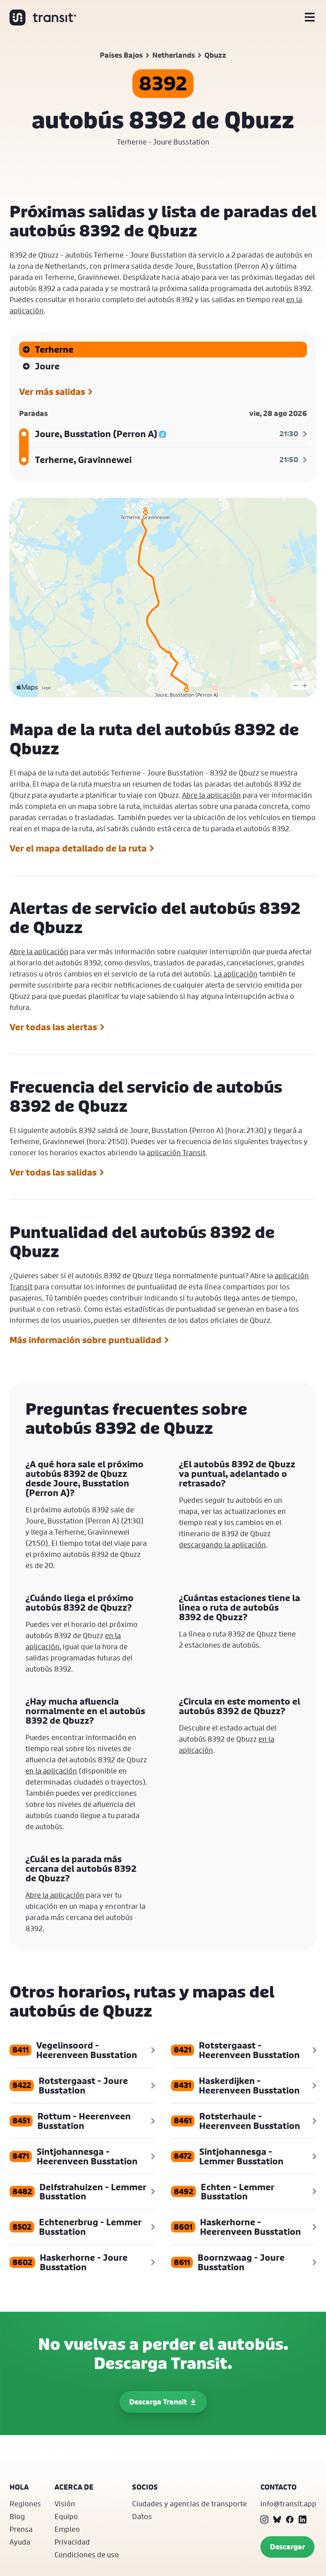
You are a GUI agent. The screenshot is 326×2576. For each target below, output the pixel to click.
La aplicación (236, 974)
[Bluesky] (277, 2519)
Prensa (21, 2529)
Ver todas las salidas (53, 1172)
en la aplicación (51, 1771)
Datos (142, 2516)
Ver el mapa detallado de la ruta (78, 848)
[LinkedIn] (303, 2519)
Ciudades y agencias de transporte (189, 2504)
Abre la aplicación (212, 795)
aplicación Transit (176, 1152)
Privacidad (72, 2542)
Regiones (25, 2504)
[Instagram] (264, 2519)
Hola (19, 2487)
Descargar (287, 2547)
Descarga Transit (158, 2402)
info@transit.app (288, 2504)
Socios (145, 2487)
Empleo (67, 2529)
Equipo (66, 2516)
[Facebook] (290, 2519)
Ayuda (20, 2542)
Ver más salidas (52, 392)
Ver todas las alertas (53, 1027)
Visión (65, 2504)
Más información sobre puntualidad (85, 1340)
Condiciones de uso (87, 2555)
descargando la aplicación (222, 1545)
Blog (17, 2516)
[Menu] (310, 18)
